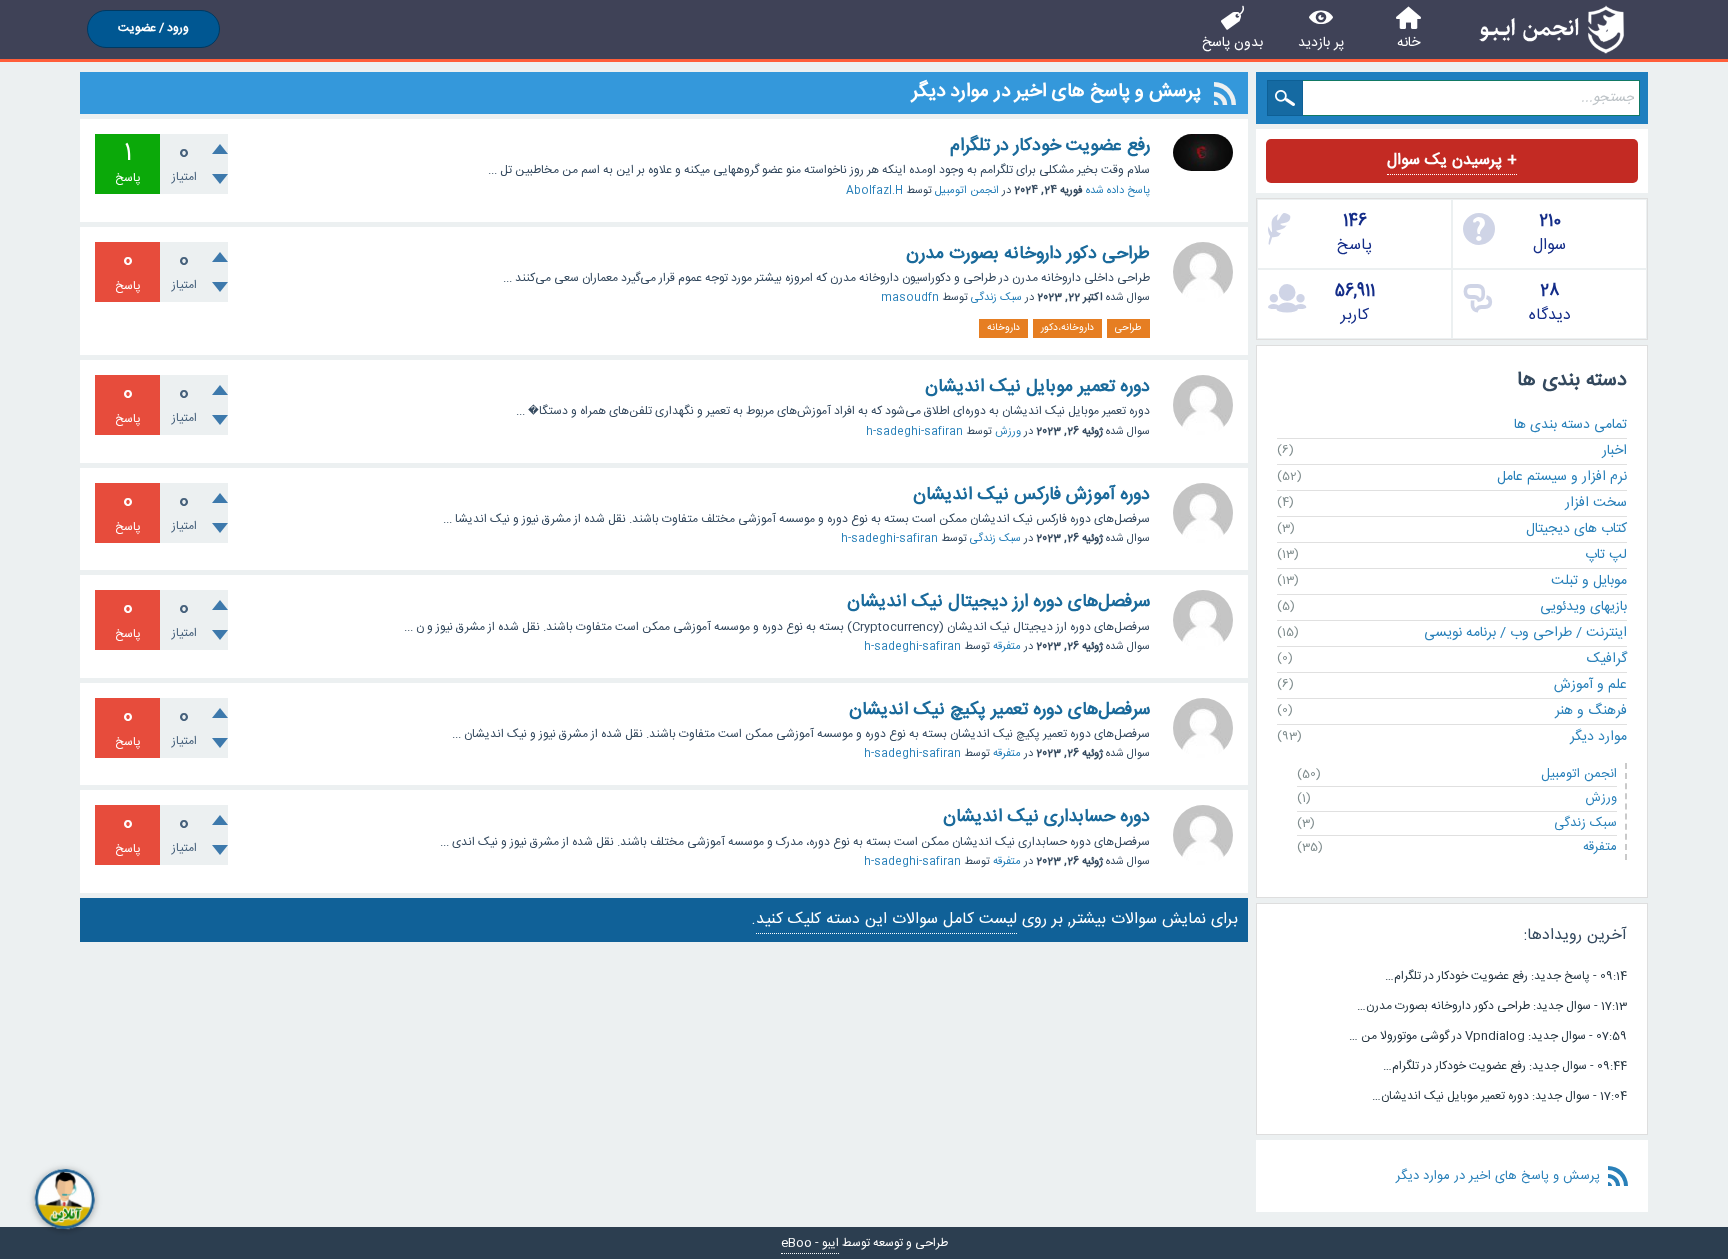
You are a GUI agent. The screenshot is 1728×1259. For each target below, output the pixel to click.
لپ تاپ (1606, 555)
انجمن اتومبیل (967, 191)
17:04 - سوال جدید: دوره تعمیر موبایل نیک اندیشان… (1499, 1096)
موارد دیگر (1598, 737)
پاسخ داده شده (1118, 191)
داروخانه (1003, 328)
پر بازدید (1321, 43)
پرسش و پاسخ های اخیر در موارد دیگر (1498, 1176)
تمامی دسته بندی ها (1570, 425)
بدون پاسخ (1232, 43)
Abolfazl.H (874, 191)
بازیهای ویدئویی (1583, 607)
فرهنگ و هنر (1591, 711)
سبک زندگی (996, 298)
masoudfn (910, 298)
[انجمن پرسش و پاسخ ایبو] (1551, 29)
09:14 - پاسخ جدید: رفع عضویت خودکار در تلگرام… (1506, 976)
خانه (1408, 43)
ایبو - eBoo (810, 1243)
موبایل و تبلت (1589, 581)
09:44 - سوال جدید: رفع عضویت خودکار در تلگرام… (1505, 1066)
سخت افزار (1596, 503)
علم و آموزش (1590, 685)
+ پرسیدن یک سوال (1452, 160)
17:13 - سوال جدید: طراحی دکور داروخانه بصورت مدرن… (1492, 1006)
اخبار (1614, 451)
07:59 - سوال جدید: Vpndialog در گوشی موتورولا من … (1488, 1036)
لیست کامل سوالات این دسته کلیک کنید (886, 919)
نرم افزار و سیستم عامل (1562, 477)
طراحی (1128, 328)
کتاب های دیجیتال (1576, 529)
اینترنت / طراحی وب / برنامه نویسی (1525, 633)
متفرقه (1007, 647)
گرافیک (1607, 659)
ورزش (1008, 432)
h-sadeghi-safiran (914, 432)
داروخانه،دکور (1067, 328)
